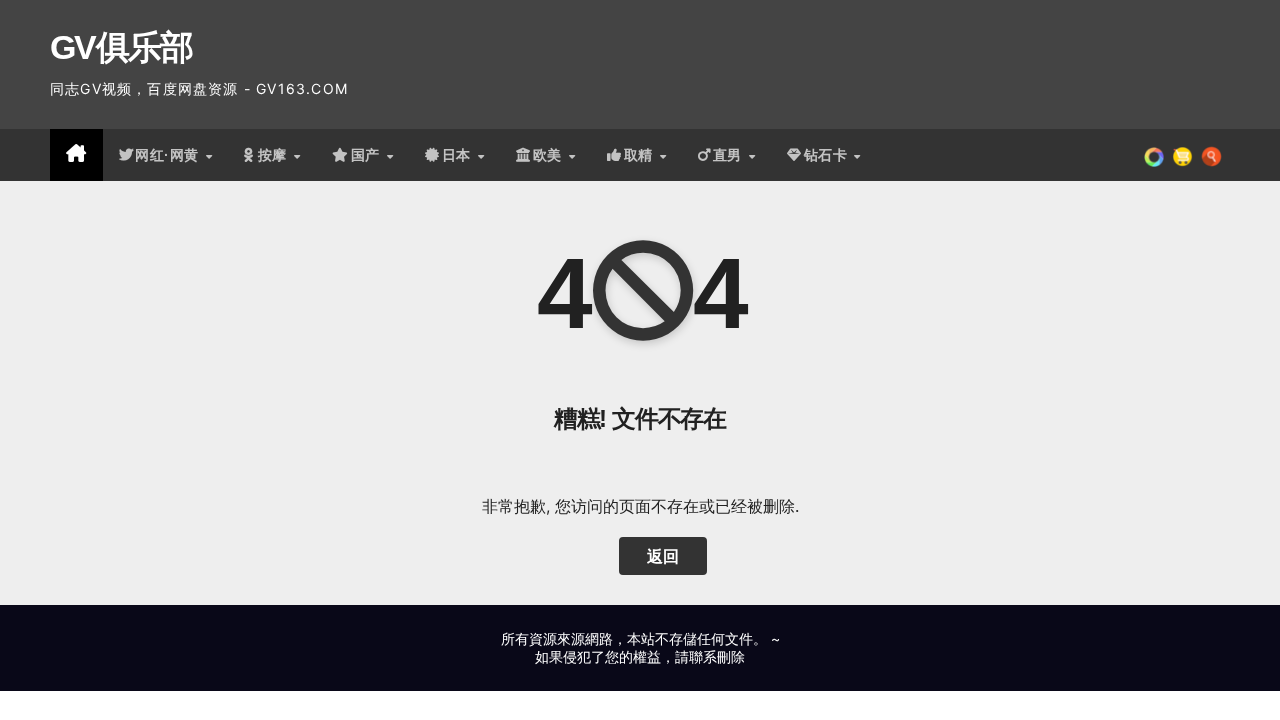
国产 (368, 155)
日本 (459, 155)
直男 (730, 155)
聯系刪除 (717, 656)
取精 (641, 155)
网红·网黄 (169, 155)
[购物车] (1182, 155)
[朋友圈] (1154, 155)
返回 (663, 556)
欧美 (550, 155)
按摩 (275, 155)
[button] (1211, 155)
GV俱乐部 (121, 47)
